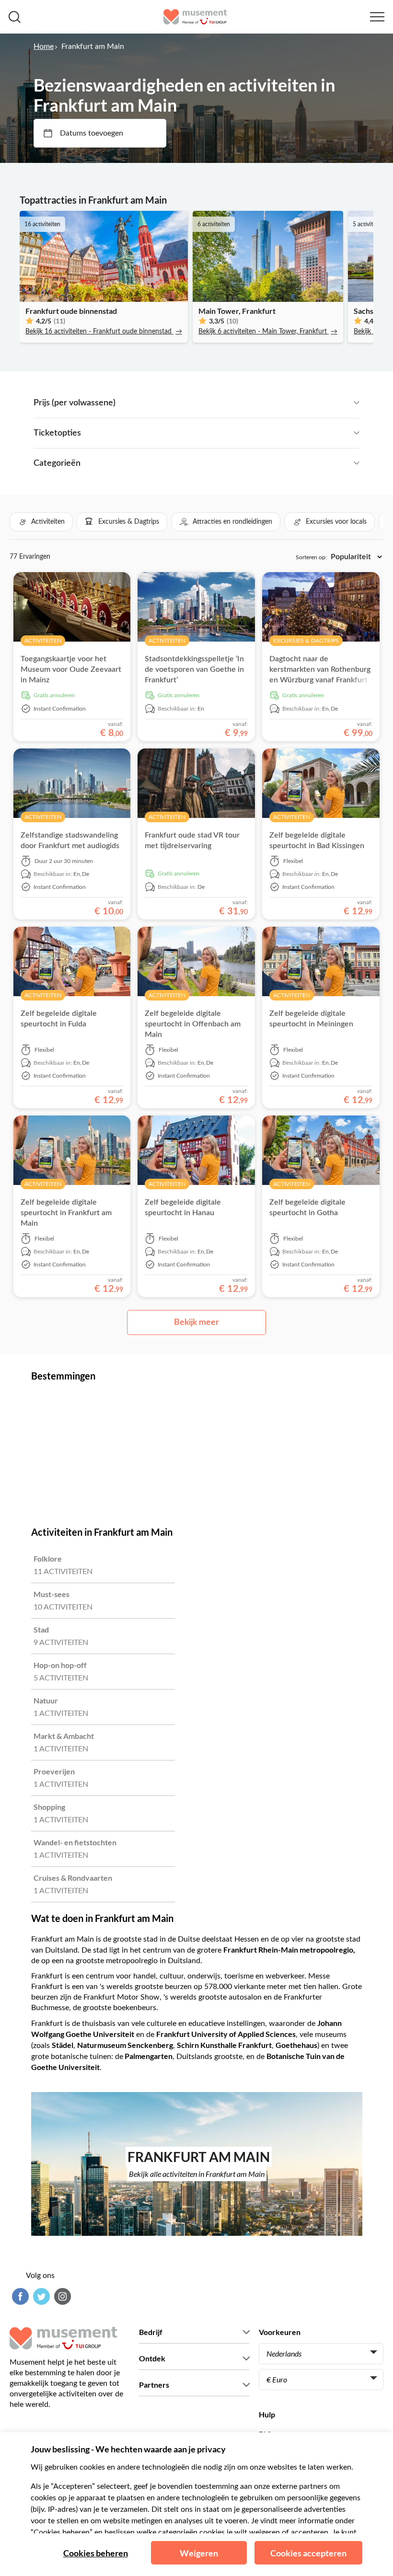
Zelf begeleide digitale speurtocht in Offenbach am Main (193, 1024)
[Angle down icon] (237, 403)
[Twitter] (40, 2296)
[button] (41, 522)
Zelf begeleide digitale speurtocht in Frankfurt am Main (66, 1213)
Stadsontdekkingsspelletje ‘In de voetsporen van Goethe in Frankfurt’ (194, 669)
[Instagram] (61, 2296)
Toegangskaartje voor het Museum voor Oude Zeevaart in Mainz (71, 669)
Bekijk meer (196, 1322)
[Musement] (195, 17)
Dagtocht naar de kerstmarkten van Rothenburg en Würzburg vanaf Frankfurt (320, 669)
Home (44, 46)
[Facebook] (19, 2296)
